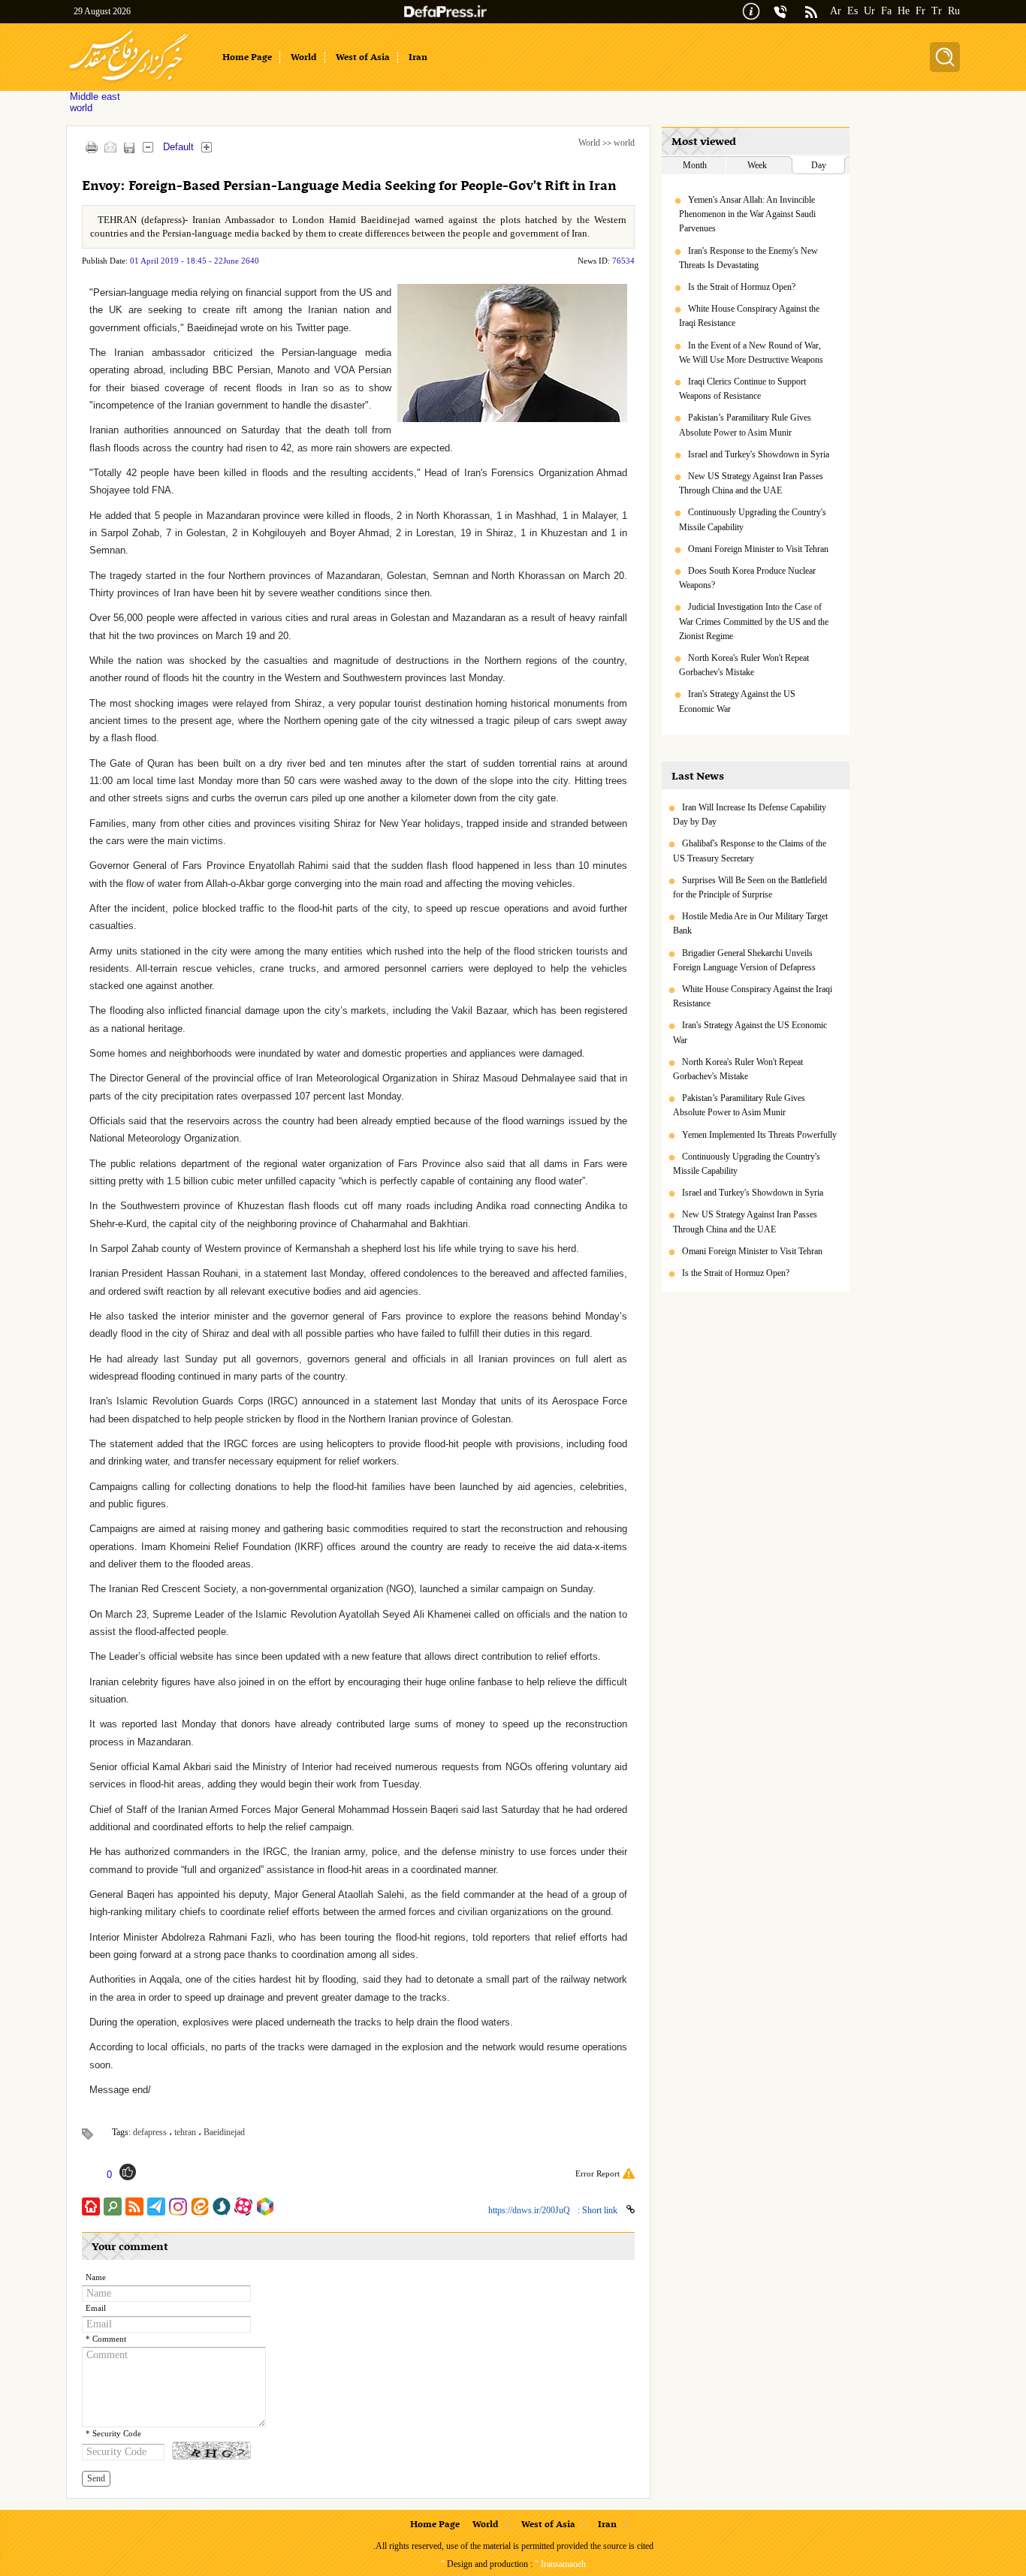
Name (96, 2277)
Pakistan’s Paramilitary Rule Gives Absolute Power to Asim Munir (745, 425)
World (589, 143)
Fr (920, 11)
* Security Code (113, 2434)
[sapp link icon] (222, 2206)
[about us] (751, 10)
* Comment (106, 2339)
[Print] (91, 147)
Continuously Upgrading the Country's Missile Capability (753, 519)
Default (178, 147)
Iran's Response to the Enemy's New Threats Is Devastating (748, 258)
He (904, 11)
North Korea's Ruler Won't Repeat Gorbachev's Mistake (744, 665)
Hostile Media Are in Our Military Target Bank (750, 923)
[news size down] (148, 147)
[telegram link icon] (156, 2206)
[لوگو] (129, 83)
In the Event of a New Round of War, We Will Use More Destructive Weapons (751, 353)
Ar (836, 11)
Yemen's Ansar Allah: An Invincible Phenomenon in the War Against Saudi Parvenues (747, 214)
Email (96, 2308)
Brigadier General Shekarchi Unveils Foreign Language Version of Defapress (744, 960)
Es (852, 11)
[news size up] (206, 147)
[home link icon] (91, 2206)
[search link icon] (113, 2206)
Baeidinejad (224, 2132)
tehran (185, 2132)
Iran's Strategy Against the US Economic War (737, 701)
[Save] (129, 148)
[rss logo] (811, 13)
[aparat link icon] (243, 2206)
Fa (886, 11)
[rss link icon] (134, 2206)
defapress (150, 2132)
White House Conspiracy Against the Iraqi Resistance (749, 316)
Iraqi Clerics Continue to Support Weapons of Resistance (742, 389)
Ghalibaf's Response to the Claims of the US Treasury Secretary (750, 851)
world (624, 143)
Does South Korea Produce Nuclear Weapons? (747, 578)
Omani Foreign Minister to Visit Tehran (758, 549)
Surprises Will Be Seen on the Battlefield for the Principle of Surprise (750, 887)
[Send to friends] (110, 147)
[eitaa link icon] (200, 2206)
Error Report (597, 2173)
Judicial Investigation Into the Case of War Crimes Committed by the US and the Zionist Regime (754, 621)
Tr (937, 11)
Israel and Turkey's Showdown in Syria (759, 454)
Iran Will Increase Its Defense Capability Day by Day (750, 814)
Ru (954, 11)
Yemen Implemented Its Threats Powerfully (759, 1135)
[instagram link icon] (178, 2206)
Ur (869, 11)
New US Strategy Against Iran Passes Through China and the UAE (751, 483)
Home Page (435, 2525)
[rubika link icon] (265, 2206)
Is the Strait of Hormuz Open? (742, 287)
